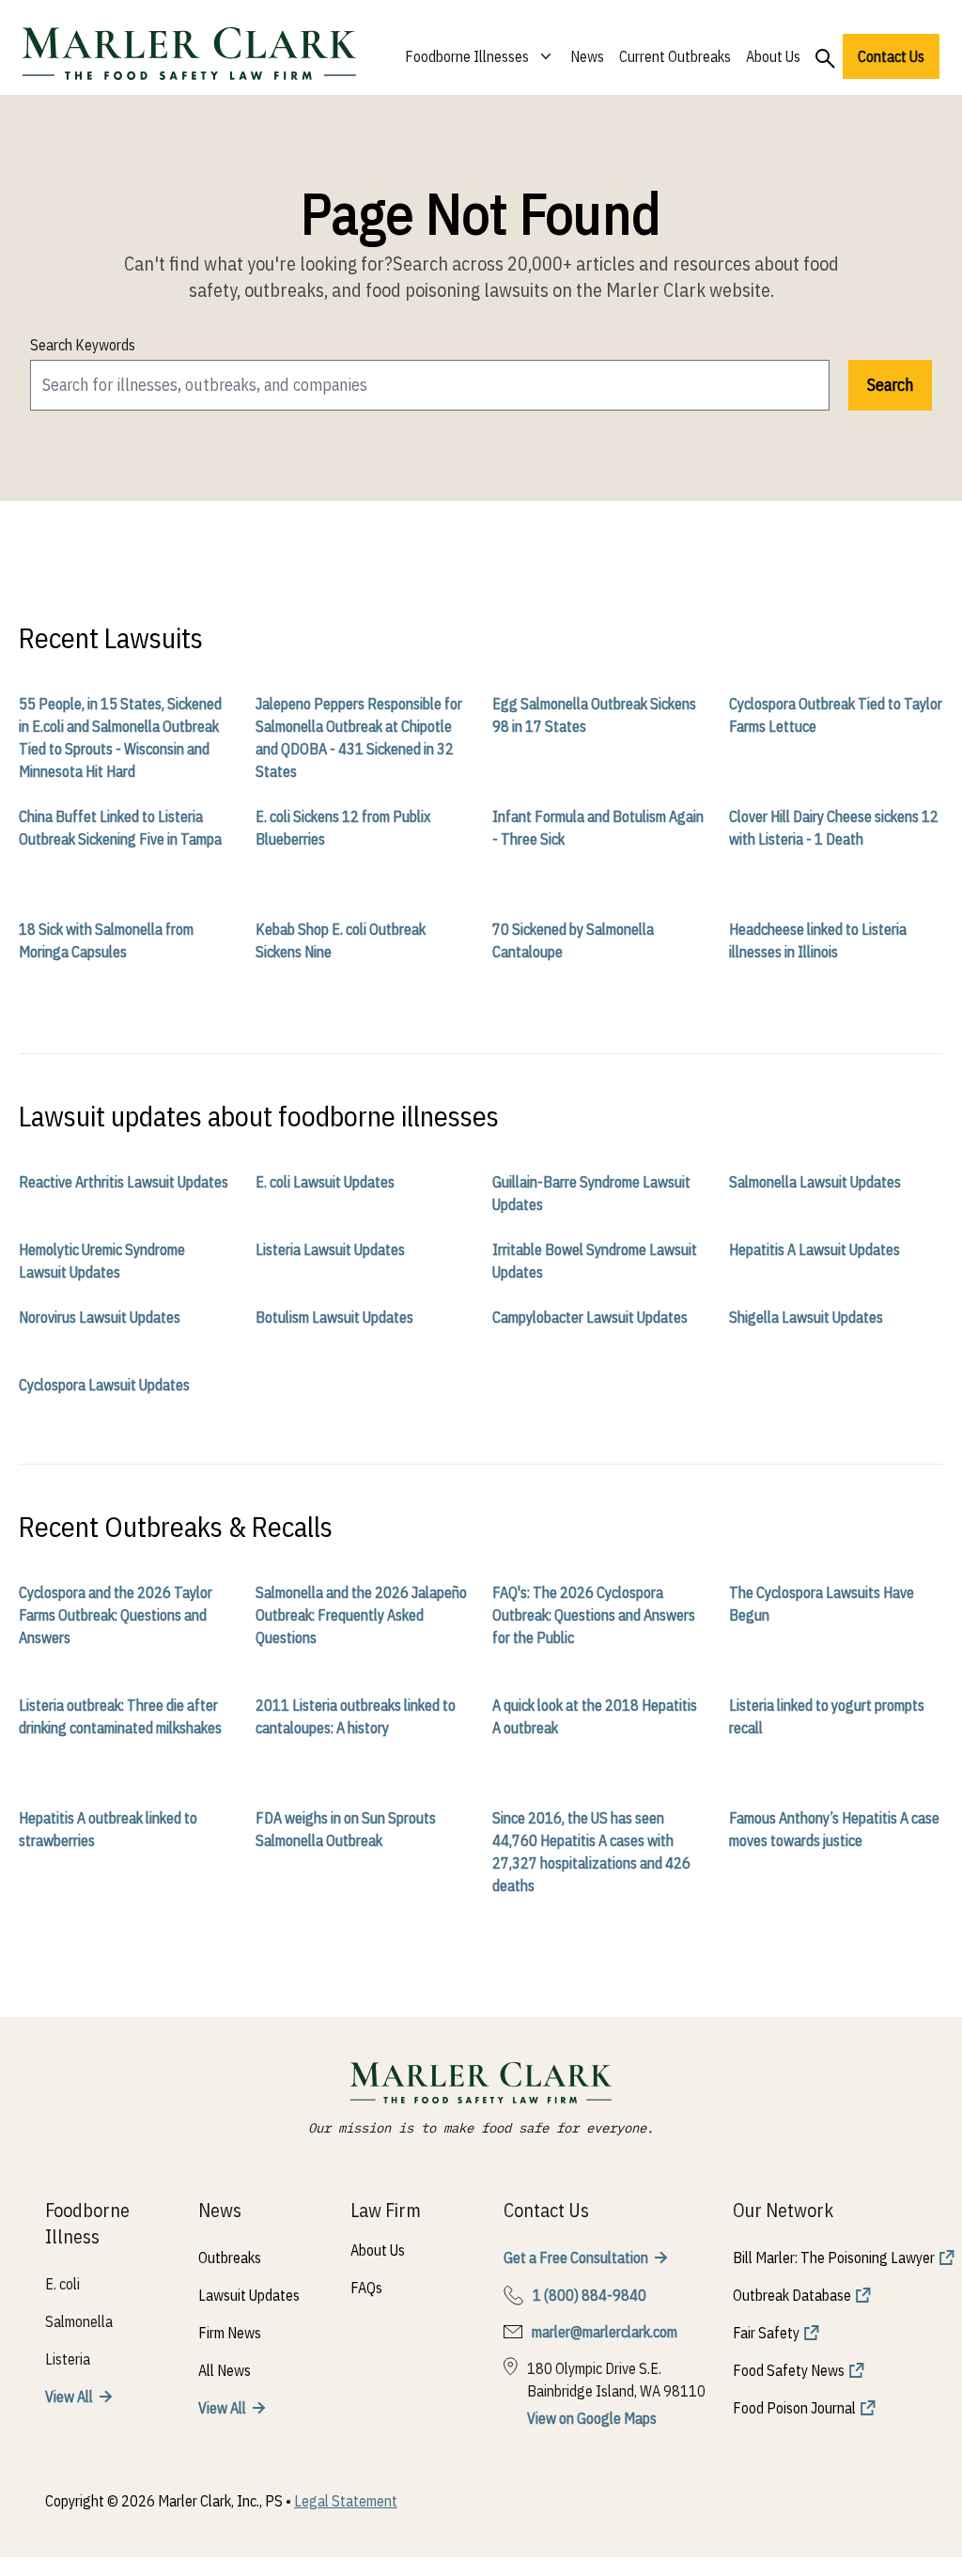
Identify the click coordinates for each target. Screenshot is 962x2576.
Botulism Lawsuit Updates (334, 1317)
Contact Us (891, 56)
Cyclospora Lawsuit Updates (104, 1385)
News (587, 56)
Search (890, 385)
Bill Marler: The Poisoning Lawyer (834, 2258)
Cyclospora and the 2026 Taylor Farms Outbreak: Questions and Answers (116, 1615)
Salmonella (79, 2321)
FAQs (366, 2288)
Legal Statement (346, 2501)
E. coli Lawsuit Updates (325, 1182)
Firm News (230, 2333)
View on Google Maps (592, 2418)
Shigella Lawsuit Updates (806, 1317)
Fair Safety (766, 2333)
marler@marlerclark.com (605, 2332)
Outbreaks (230, 2258)
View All (69, 2397)
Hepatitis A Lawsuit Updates (815, 1249)
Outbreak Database (792, 2295)
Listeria (68, 2359)
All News (225, 2370)
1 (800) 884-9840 (590, 2295)
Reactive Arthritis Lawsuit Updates (124, 1182)
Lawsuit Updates (249, 2295)
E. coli (62, 2284)
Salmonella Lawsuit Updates (815, 1182)
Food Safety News (789, 2370)
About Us (773, 56)
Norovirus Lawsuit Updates (100, 1317)
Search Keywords (83, 345)
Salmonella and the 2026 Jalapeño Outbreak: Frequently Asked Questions (361, 1615)
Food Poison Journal (794, 2408)
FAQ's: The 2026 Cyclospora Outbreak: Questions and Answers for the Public (594, 1615)
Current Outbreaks (675, 56)
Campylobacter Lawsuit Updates (590, 1317)
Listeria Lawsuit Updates (330, 1249)
